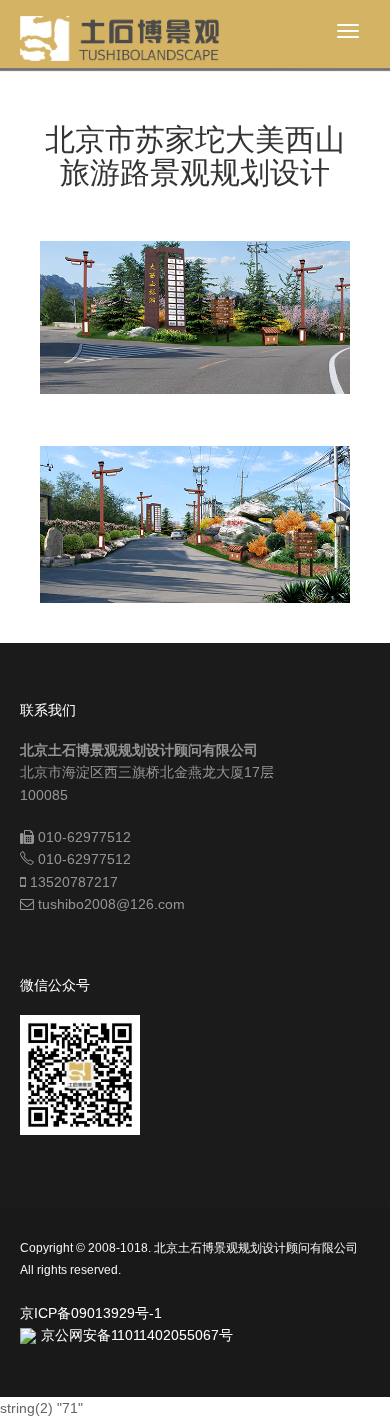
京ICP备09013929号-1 (91, 1313)
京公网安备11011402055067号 (137, 1335)
